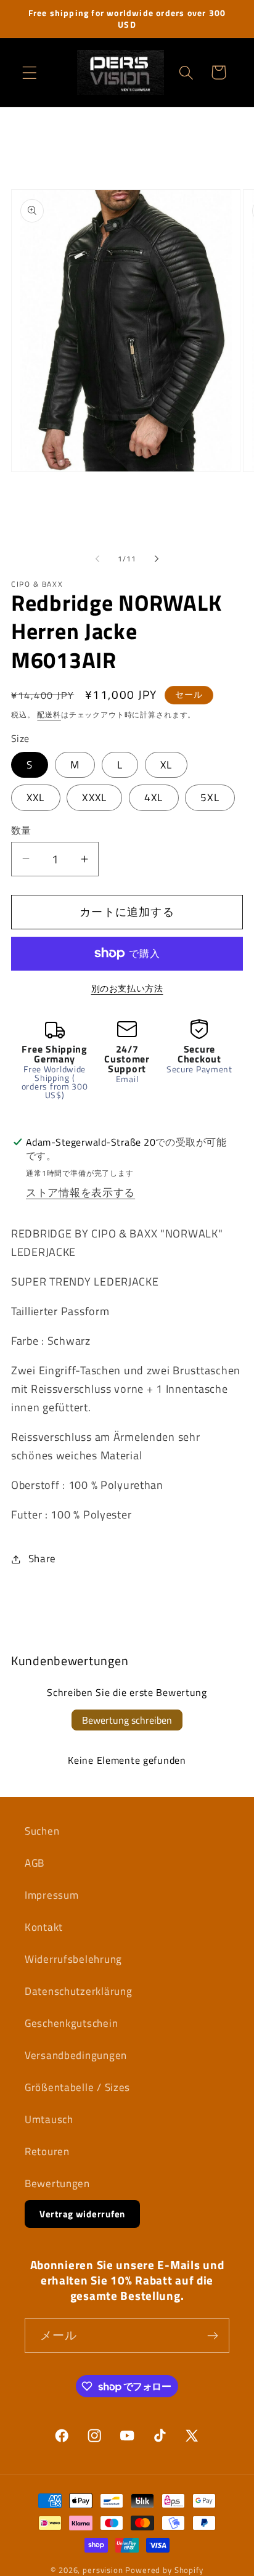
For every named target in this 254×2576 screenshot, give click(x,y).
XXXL (94, 797)
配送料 (49, 715)
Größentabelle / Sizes (77, 2087)
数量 (21, 830)
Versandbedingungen (76, 2055)
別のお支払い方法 (127, 988)
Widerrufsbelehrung (73, 1959)
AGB (35, 1863)
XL (166, 765)
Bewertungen (57, 2183)
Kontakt (44, 1927)
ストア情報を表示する (80, 1192)
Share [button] (42, 1559)
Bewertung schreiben (127, 1720)
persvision (103, 2570)
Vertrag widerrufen (82, 2214)
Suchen (42, 1831)
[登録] (212, 2336)
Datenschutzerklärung (78, 1991)
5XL (210, 797)
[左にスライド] (97, 559)
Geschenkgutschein (71, 2023)
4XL (154, 797)
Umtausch (49, 2119)
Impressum (51, 1895)
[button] (30, 72)
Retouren (47, 2151)
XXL (36, 797)
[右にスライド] (157, 559)
